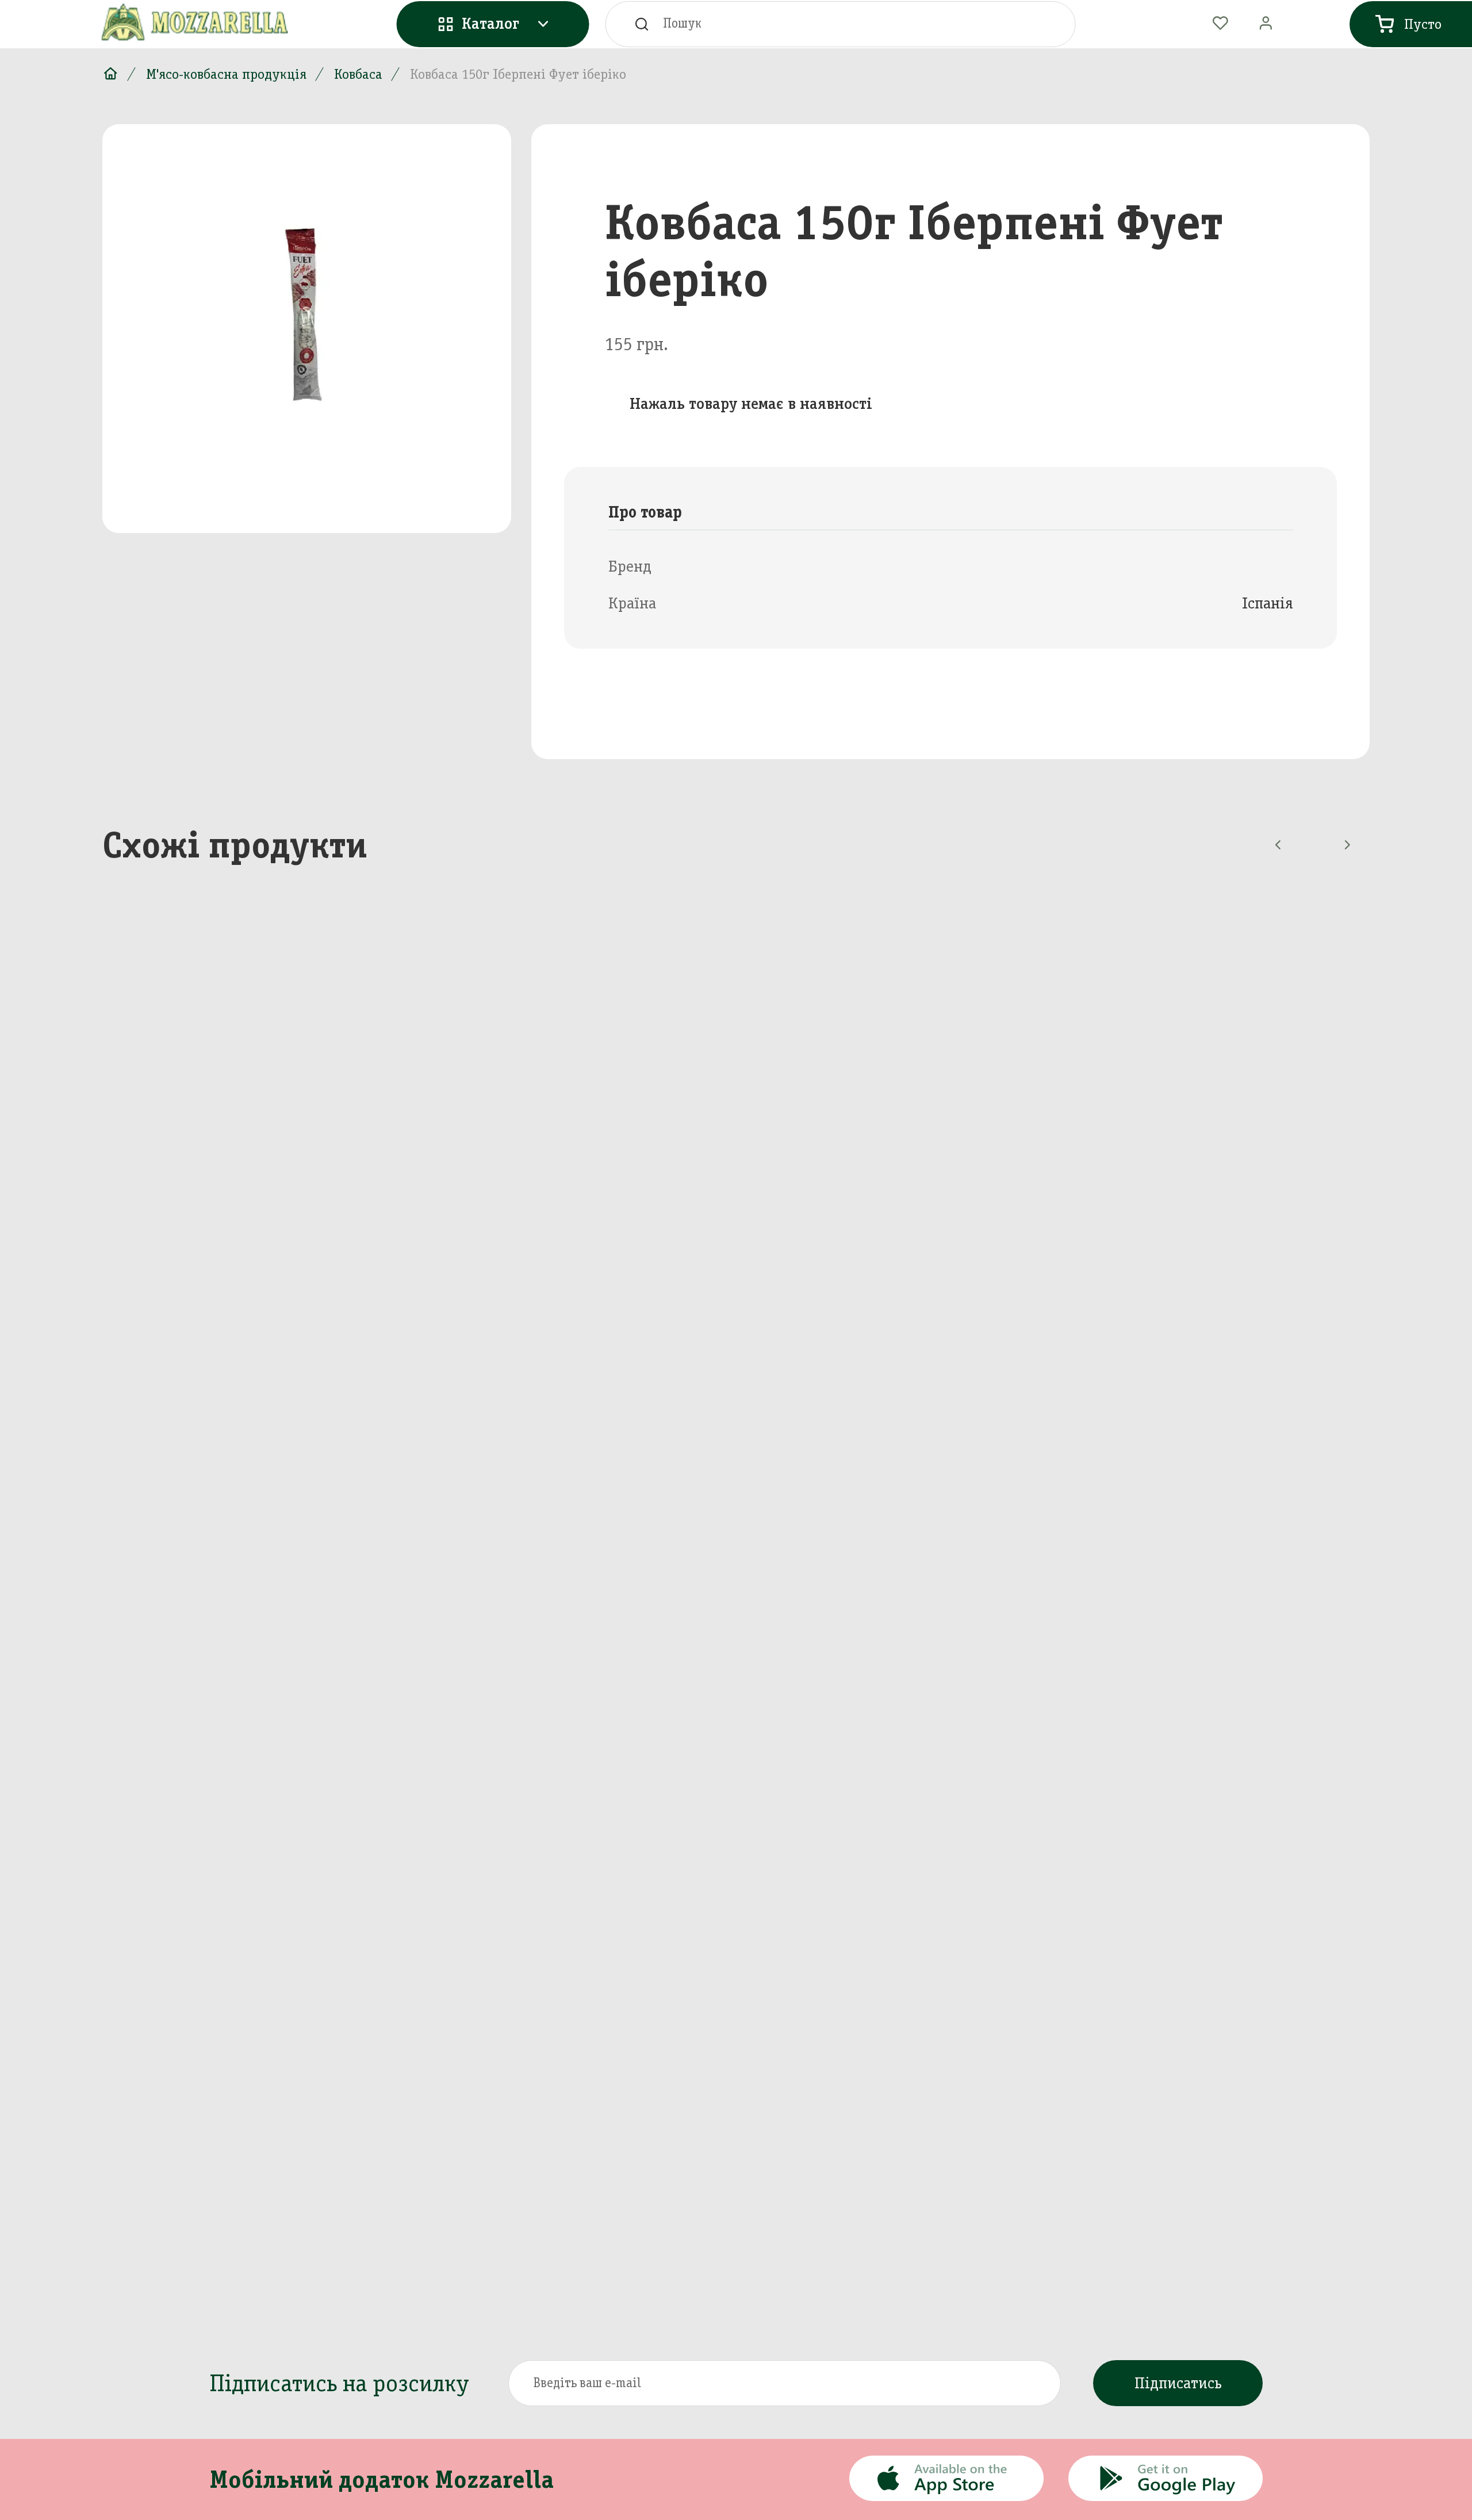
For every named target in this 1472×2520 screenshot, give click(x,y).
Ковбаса (358, 74)
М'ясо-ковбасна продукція (226, 74)
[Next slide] (1347, 845)
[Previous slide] (1278, 845)
